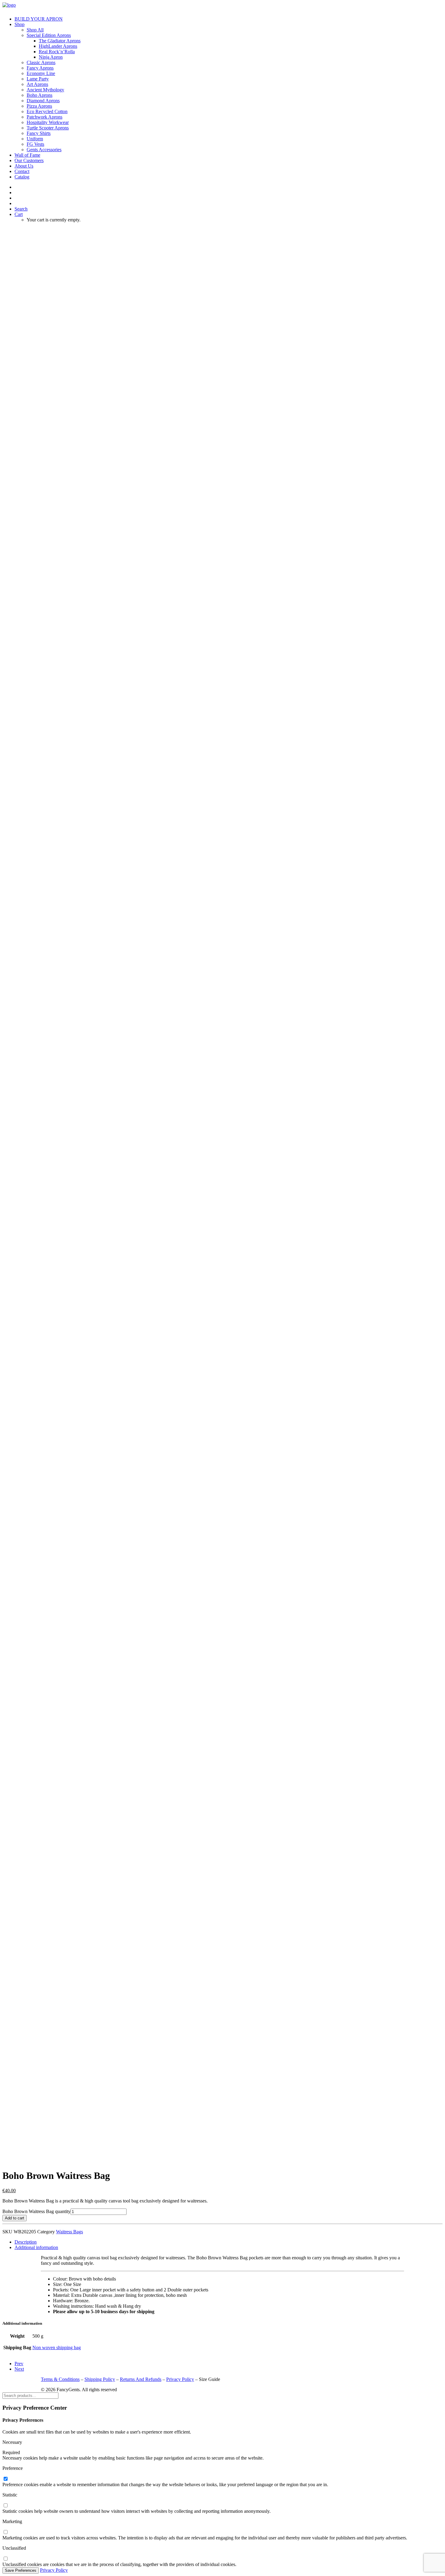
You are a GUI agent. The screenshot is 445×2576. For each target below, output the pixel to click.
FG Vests (35, 144)
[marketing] (5, 2532)
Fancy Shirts (39, 133)
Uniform (35, 139)
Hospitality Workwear (48, 122)
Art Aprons (37, 84)
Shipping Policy (100, 2379)
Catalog (22, 177)
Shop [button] (20, 24)
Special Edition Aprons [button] (49, 35)
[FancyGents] (222, 7)
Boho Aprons (40, 95)
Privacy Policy (180, 2379)
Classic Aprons (41, 62)
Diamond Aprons (43, 101)
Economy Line (41, 73)
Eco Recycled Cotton (47, 111)
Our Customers (29, 160)
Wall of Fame (27, 155)
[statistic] (5, 2506)
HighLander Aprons (58, 46)
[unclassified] (5, 2559)
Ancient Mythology (45, 90)
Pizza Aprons (39, 106)
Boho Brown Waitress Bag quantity (36, 2211)
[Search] (30, 2395)
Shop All (35, 30)
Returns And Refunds (141, 2379)
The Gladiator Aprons (60, 41)
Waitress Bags (69, 2232)
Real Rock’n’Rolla (57, 52)
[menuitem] (229, 19)
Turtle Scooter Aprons (48, 128)
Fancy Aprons (40, 68)
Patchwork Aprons (44, 117)
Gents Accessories (44, 150)
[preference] (5, 2479)
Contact (22, 171)
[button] (21, 209)
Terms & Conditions (60, 2379)
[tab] (26, 2242)
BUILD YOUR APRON (39, 19)
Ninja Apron (51, 57)
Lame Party (38, 79)
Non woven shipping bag (57, 2347)
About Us (24, 166)
